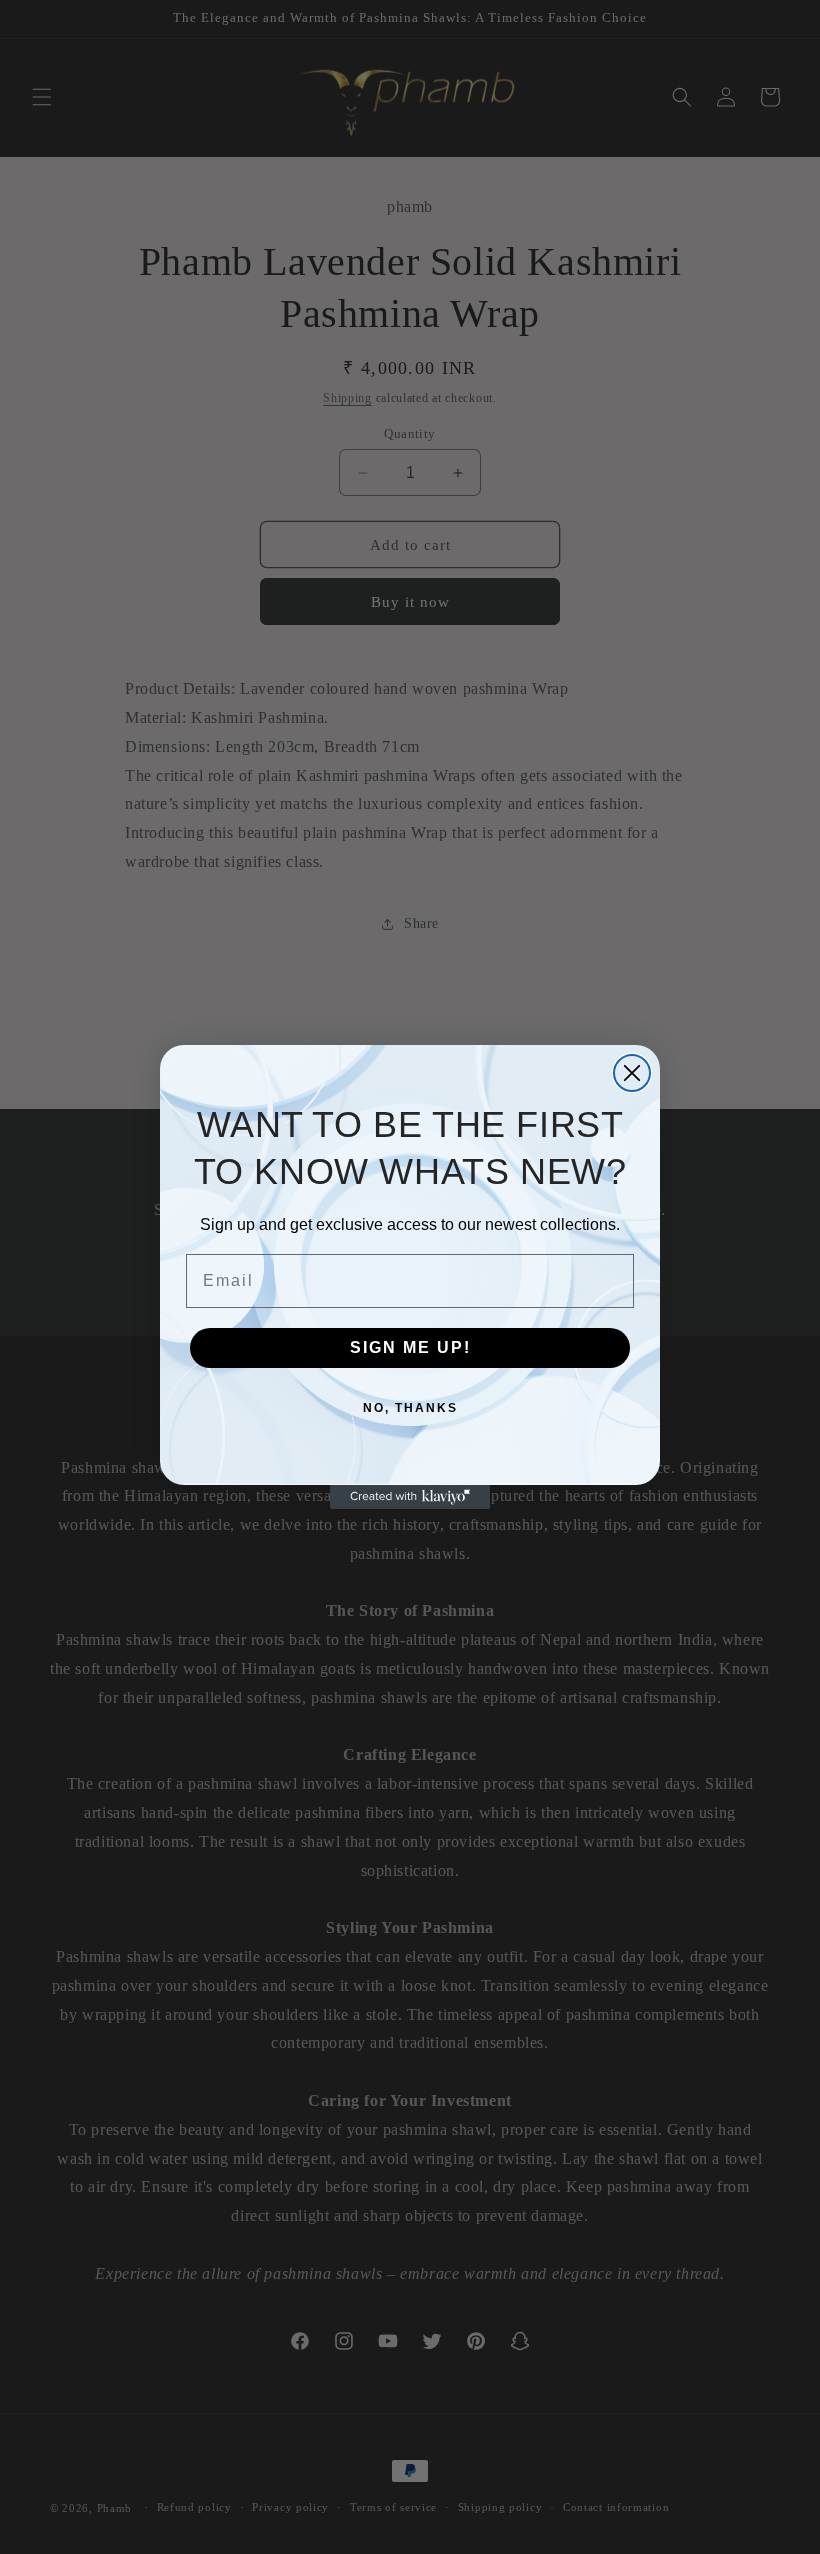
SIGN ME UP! (410, 1347)
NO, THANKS (410, 1408)
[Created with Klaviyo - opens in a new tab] (410, 1497)
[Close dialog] (632, 1073)
